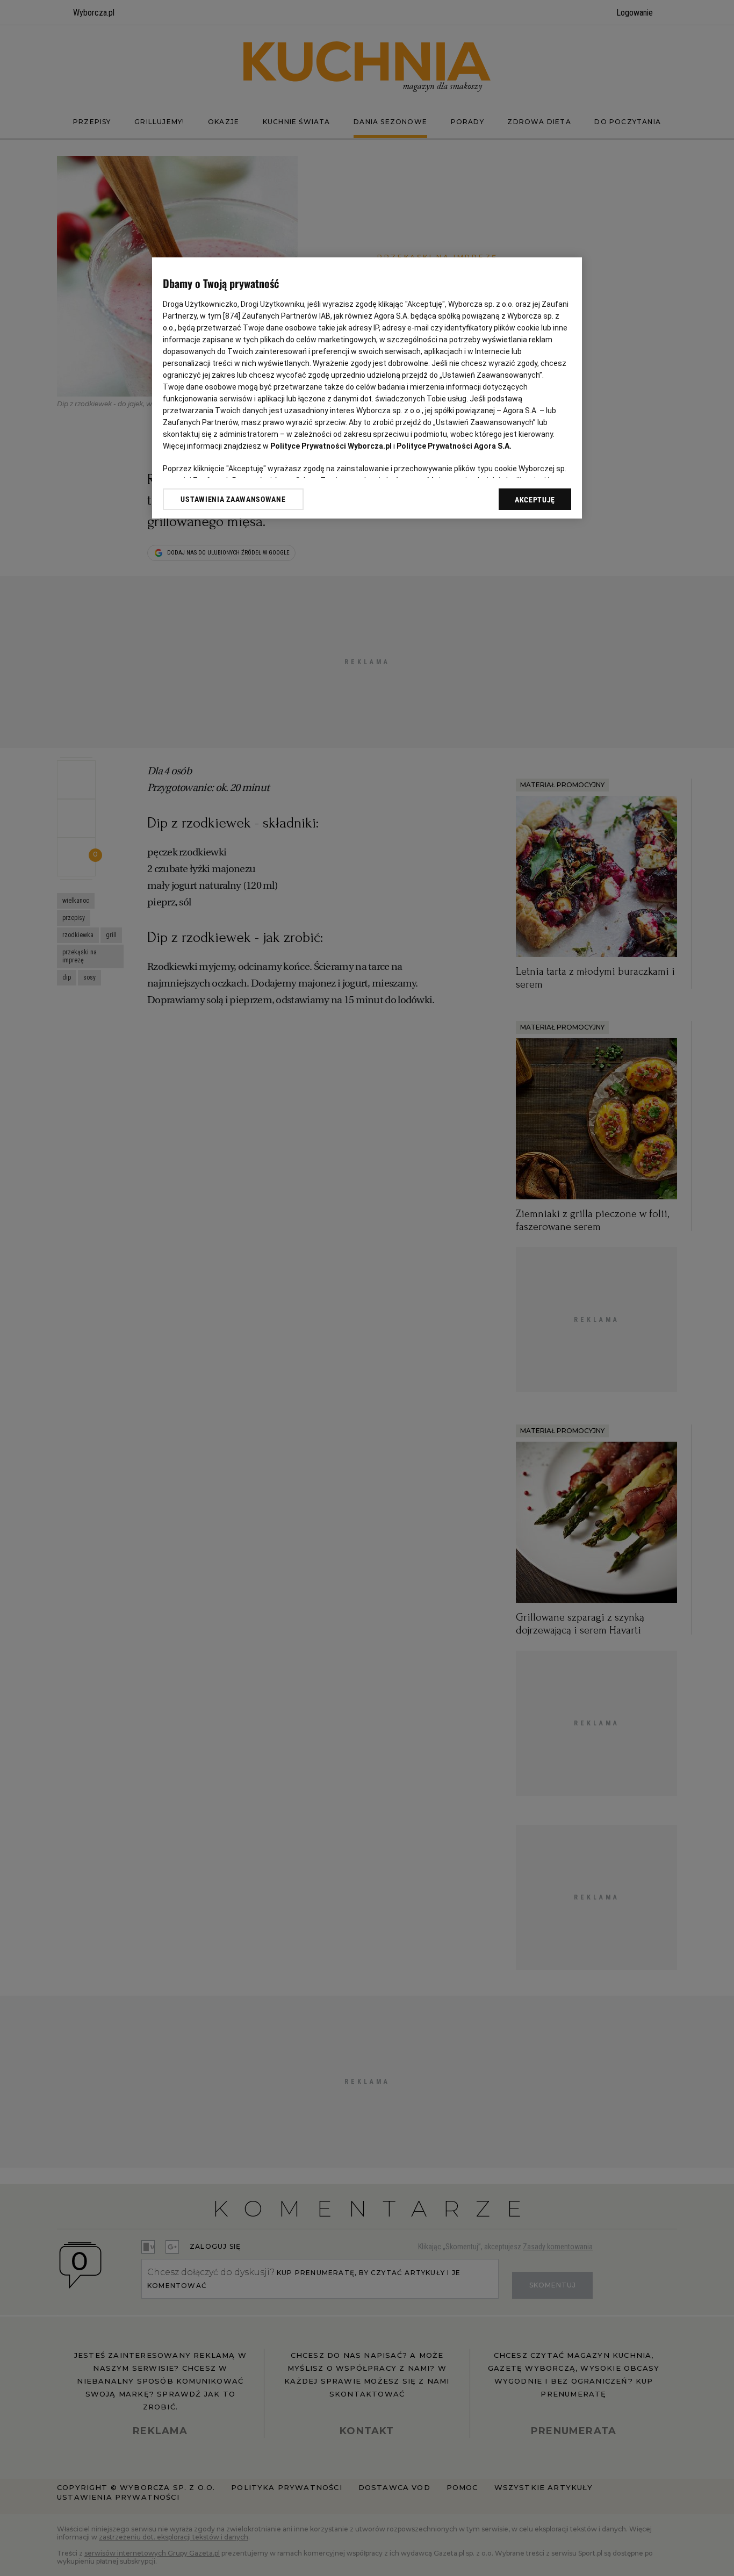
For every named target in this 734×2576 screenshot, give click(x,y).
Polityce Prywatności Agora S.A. (454, 446)
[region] (367, 388)
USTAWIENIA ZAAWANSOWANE (233, 499)
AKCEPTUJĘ (535, 500)
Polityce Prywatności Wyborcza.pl (331, 446)
